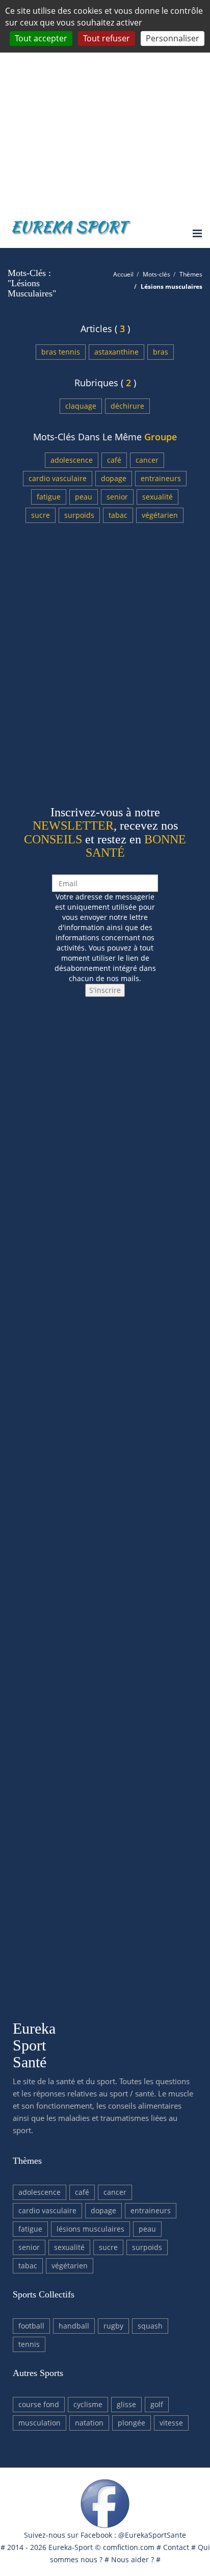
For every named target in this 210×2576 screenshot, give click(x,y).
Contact (176, 2547)
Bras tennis (61, 352)
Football (31, 2326)
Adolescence (72, 460)
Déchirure (127, 406)
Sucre (41, 515)
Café (114, 460)
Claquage (81, 406)
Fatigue (49, 497)
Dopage (114, 478)
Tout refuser (107, 38)
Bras (161, 352)
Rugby (113, 2326)
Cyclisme (88, 2404)
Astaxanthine (116, 352)
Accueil (123, 274)
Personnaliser (173, 38)
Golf (157, 2404)
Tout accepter (41, 38)
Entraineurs (161, 478)
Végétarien (160, 515)
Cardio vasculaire (58, 478)
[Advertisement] (105, 105)
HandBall (74, 2326)
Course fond (39, 2404)
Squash (150, 2326)
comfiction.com (129, 2547)
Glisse (126, 2404)
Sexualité (157, 497)
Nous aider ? (133, 2559)
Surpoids (79, 515)
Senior (117, 497)
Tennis (29, 2344)
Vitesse (171, 2423)
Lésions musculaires (90, 2229)
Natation (89, 2423)
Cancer (147, 460)
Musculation (40, 2423)
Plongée (132, 2423)
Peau (84, 497)
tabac (118, 515)
